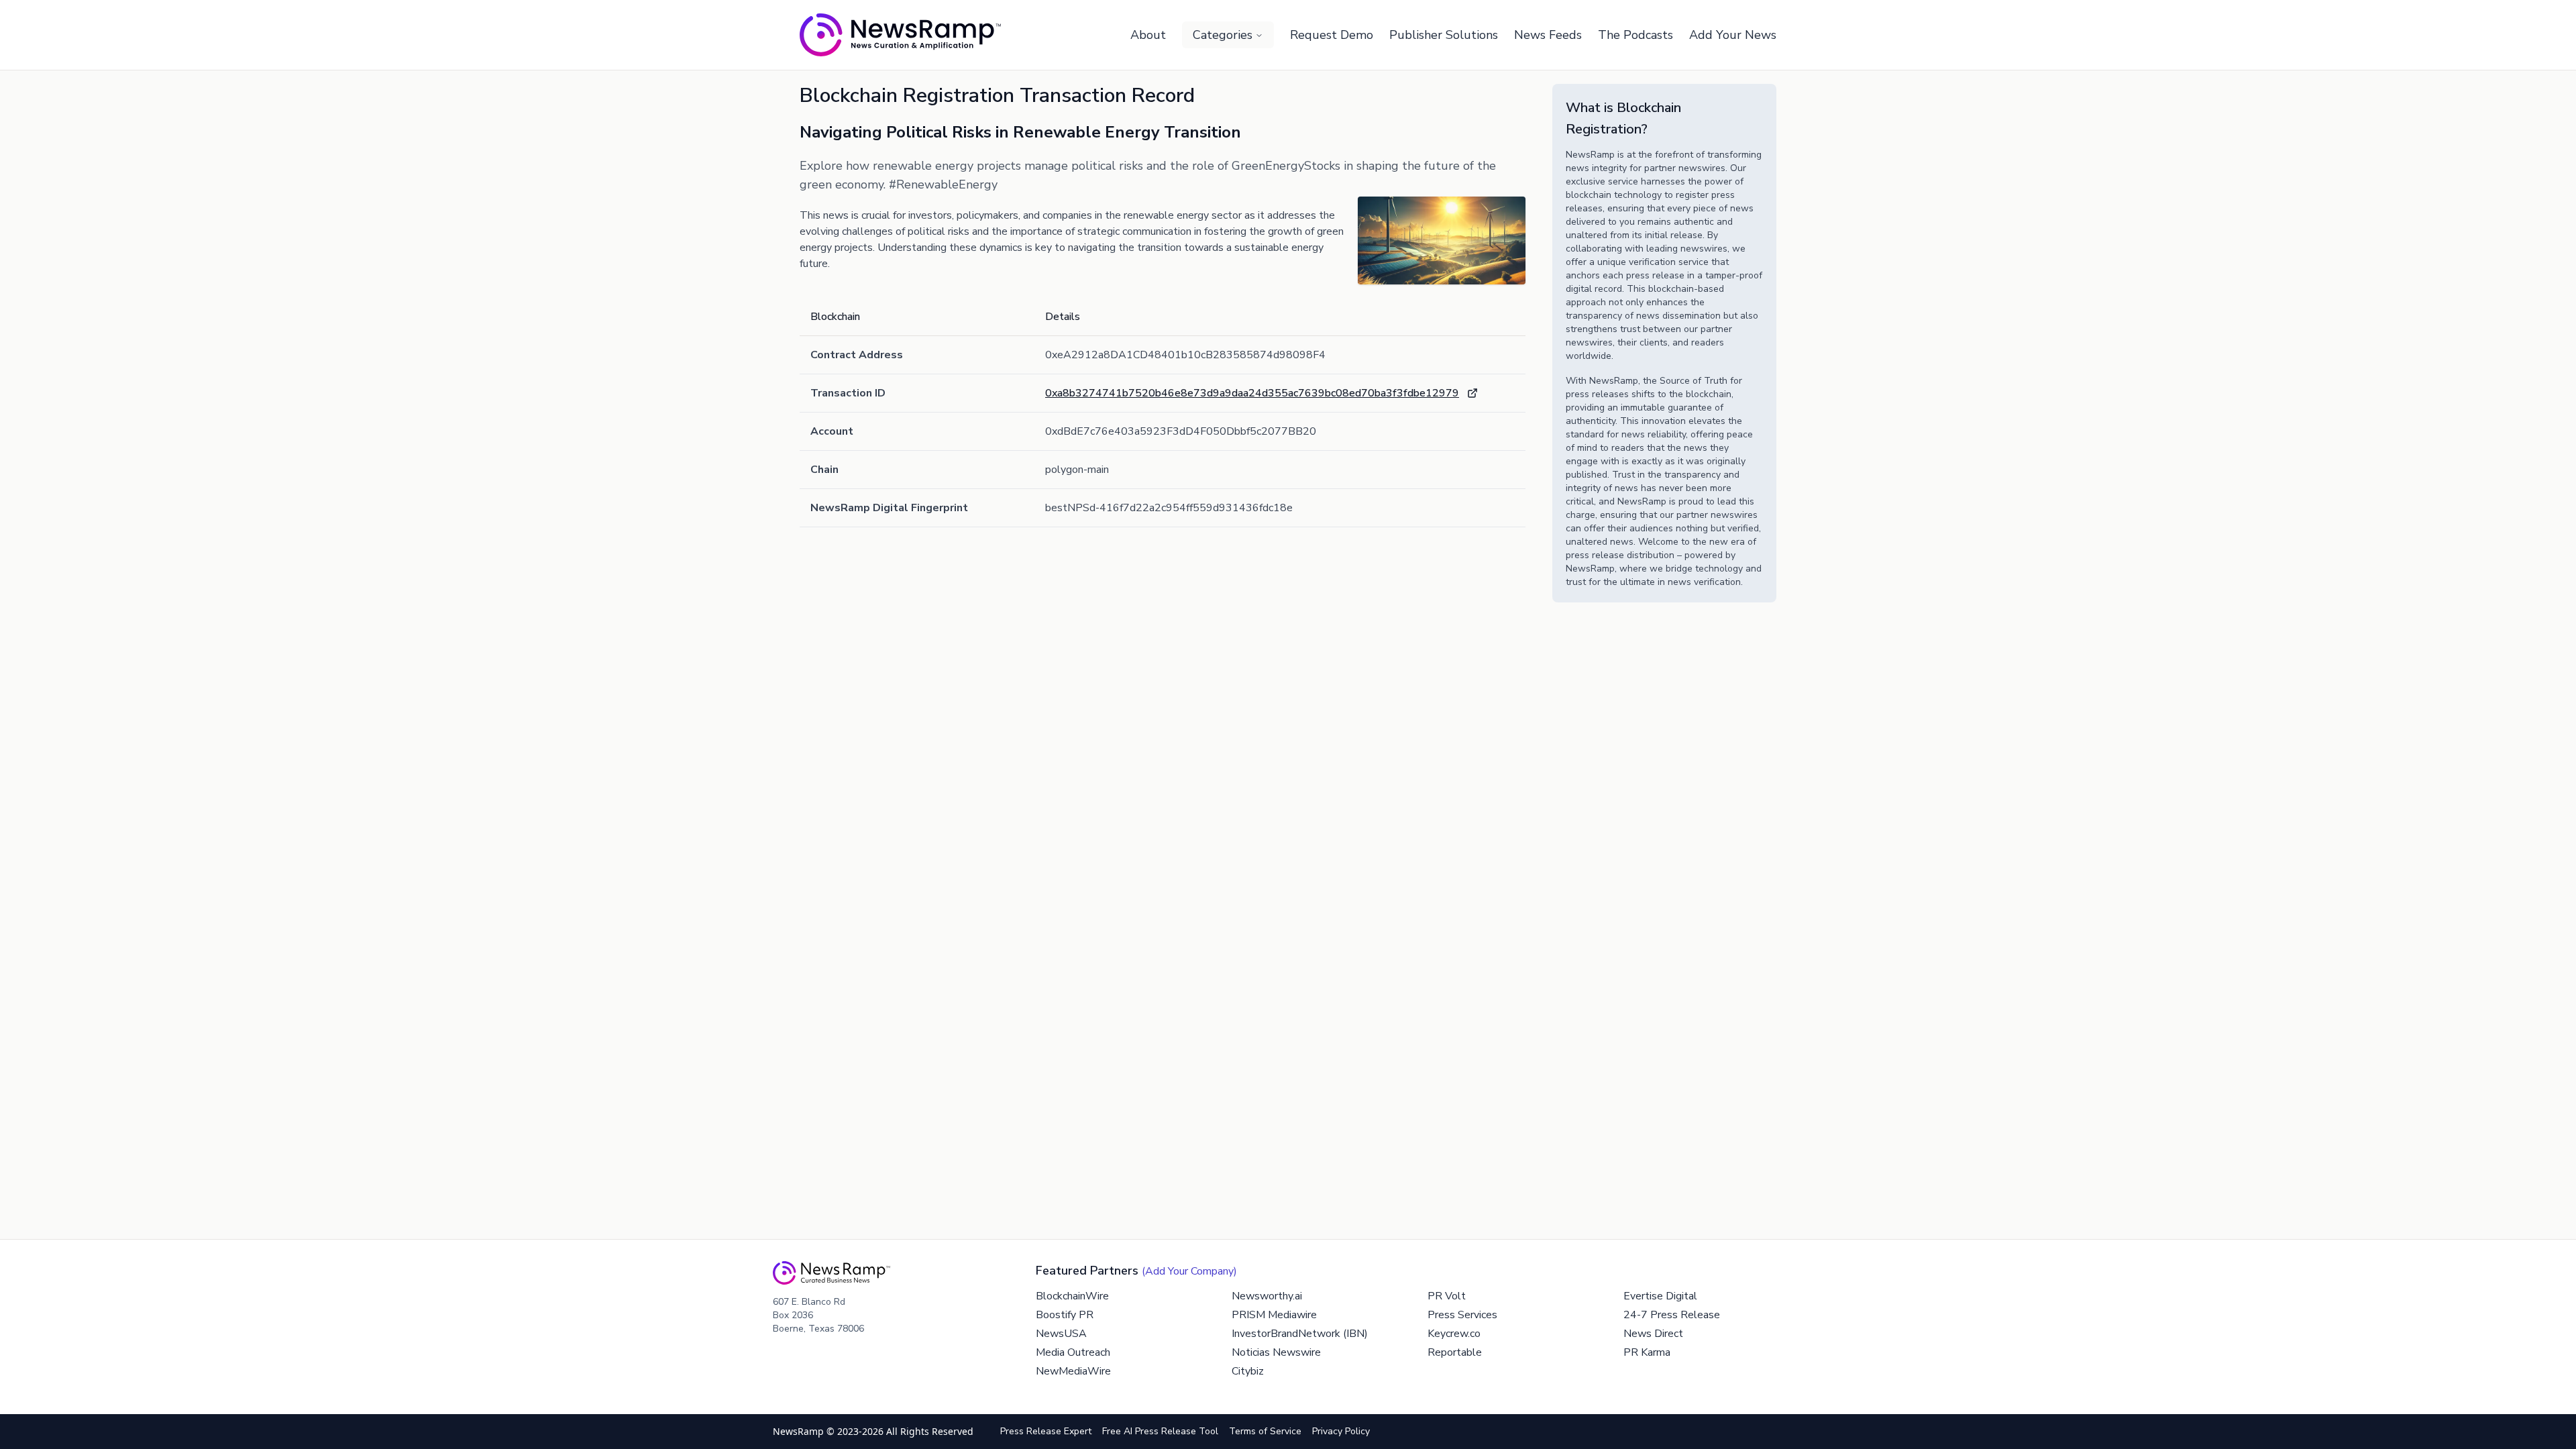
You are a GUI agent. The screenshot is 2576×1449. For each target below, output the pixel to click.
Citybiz (1248, 1371)
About (1148, 35)
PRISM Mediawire (1274, 1315)
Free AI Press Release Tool (1160, 1431)
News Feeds (1548, 35)
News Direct (1653, 1334)
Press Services (1462, 1315)
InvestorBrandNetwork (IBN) (1300, 1334)
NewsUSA (1061, 1334)
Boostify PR (1065, 1315)
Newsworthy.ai (1267, 1296)
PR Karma (1647, 1352)
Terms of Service (1265, 1431)
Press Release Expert (1046, 1431)
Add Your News (1733, 35)
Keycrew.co (1454, 1334)
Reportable (1455, 1352)
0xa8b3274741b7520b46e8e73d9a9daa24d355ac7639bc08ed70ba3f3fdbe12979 (1252, 393)
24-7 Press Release (1672, 1315)
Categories (1223, 35)
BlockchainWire (1072, 1296)
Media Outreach (1073, 1352)
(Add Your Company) (1189, 1271)
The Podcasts (1635, 35)
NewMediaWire (1073, 1371)
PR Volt (1447, 1296)
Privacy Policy (1341, 1431)
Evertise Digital (1660, 1296)
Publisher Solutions (1444, 35)
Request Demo (1332, 35)
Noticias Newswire (1276, 1352)
